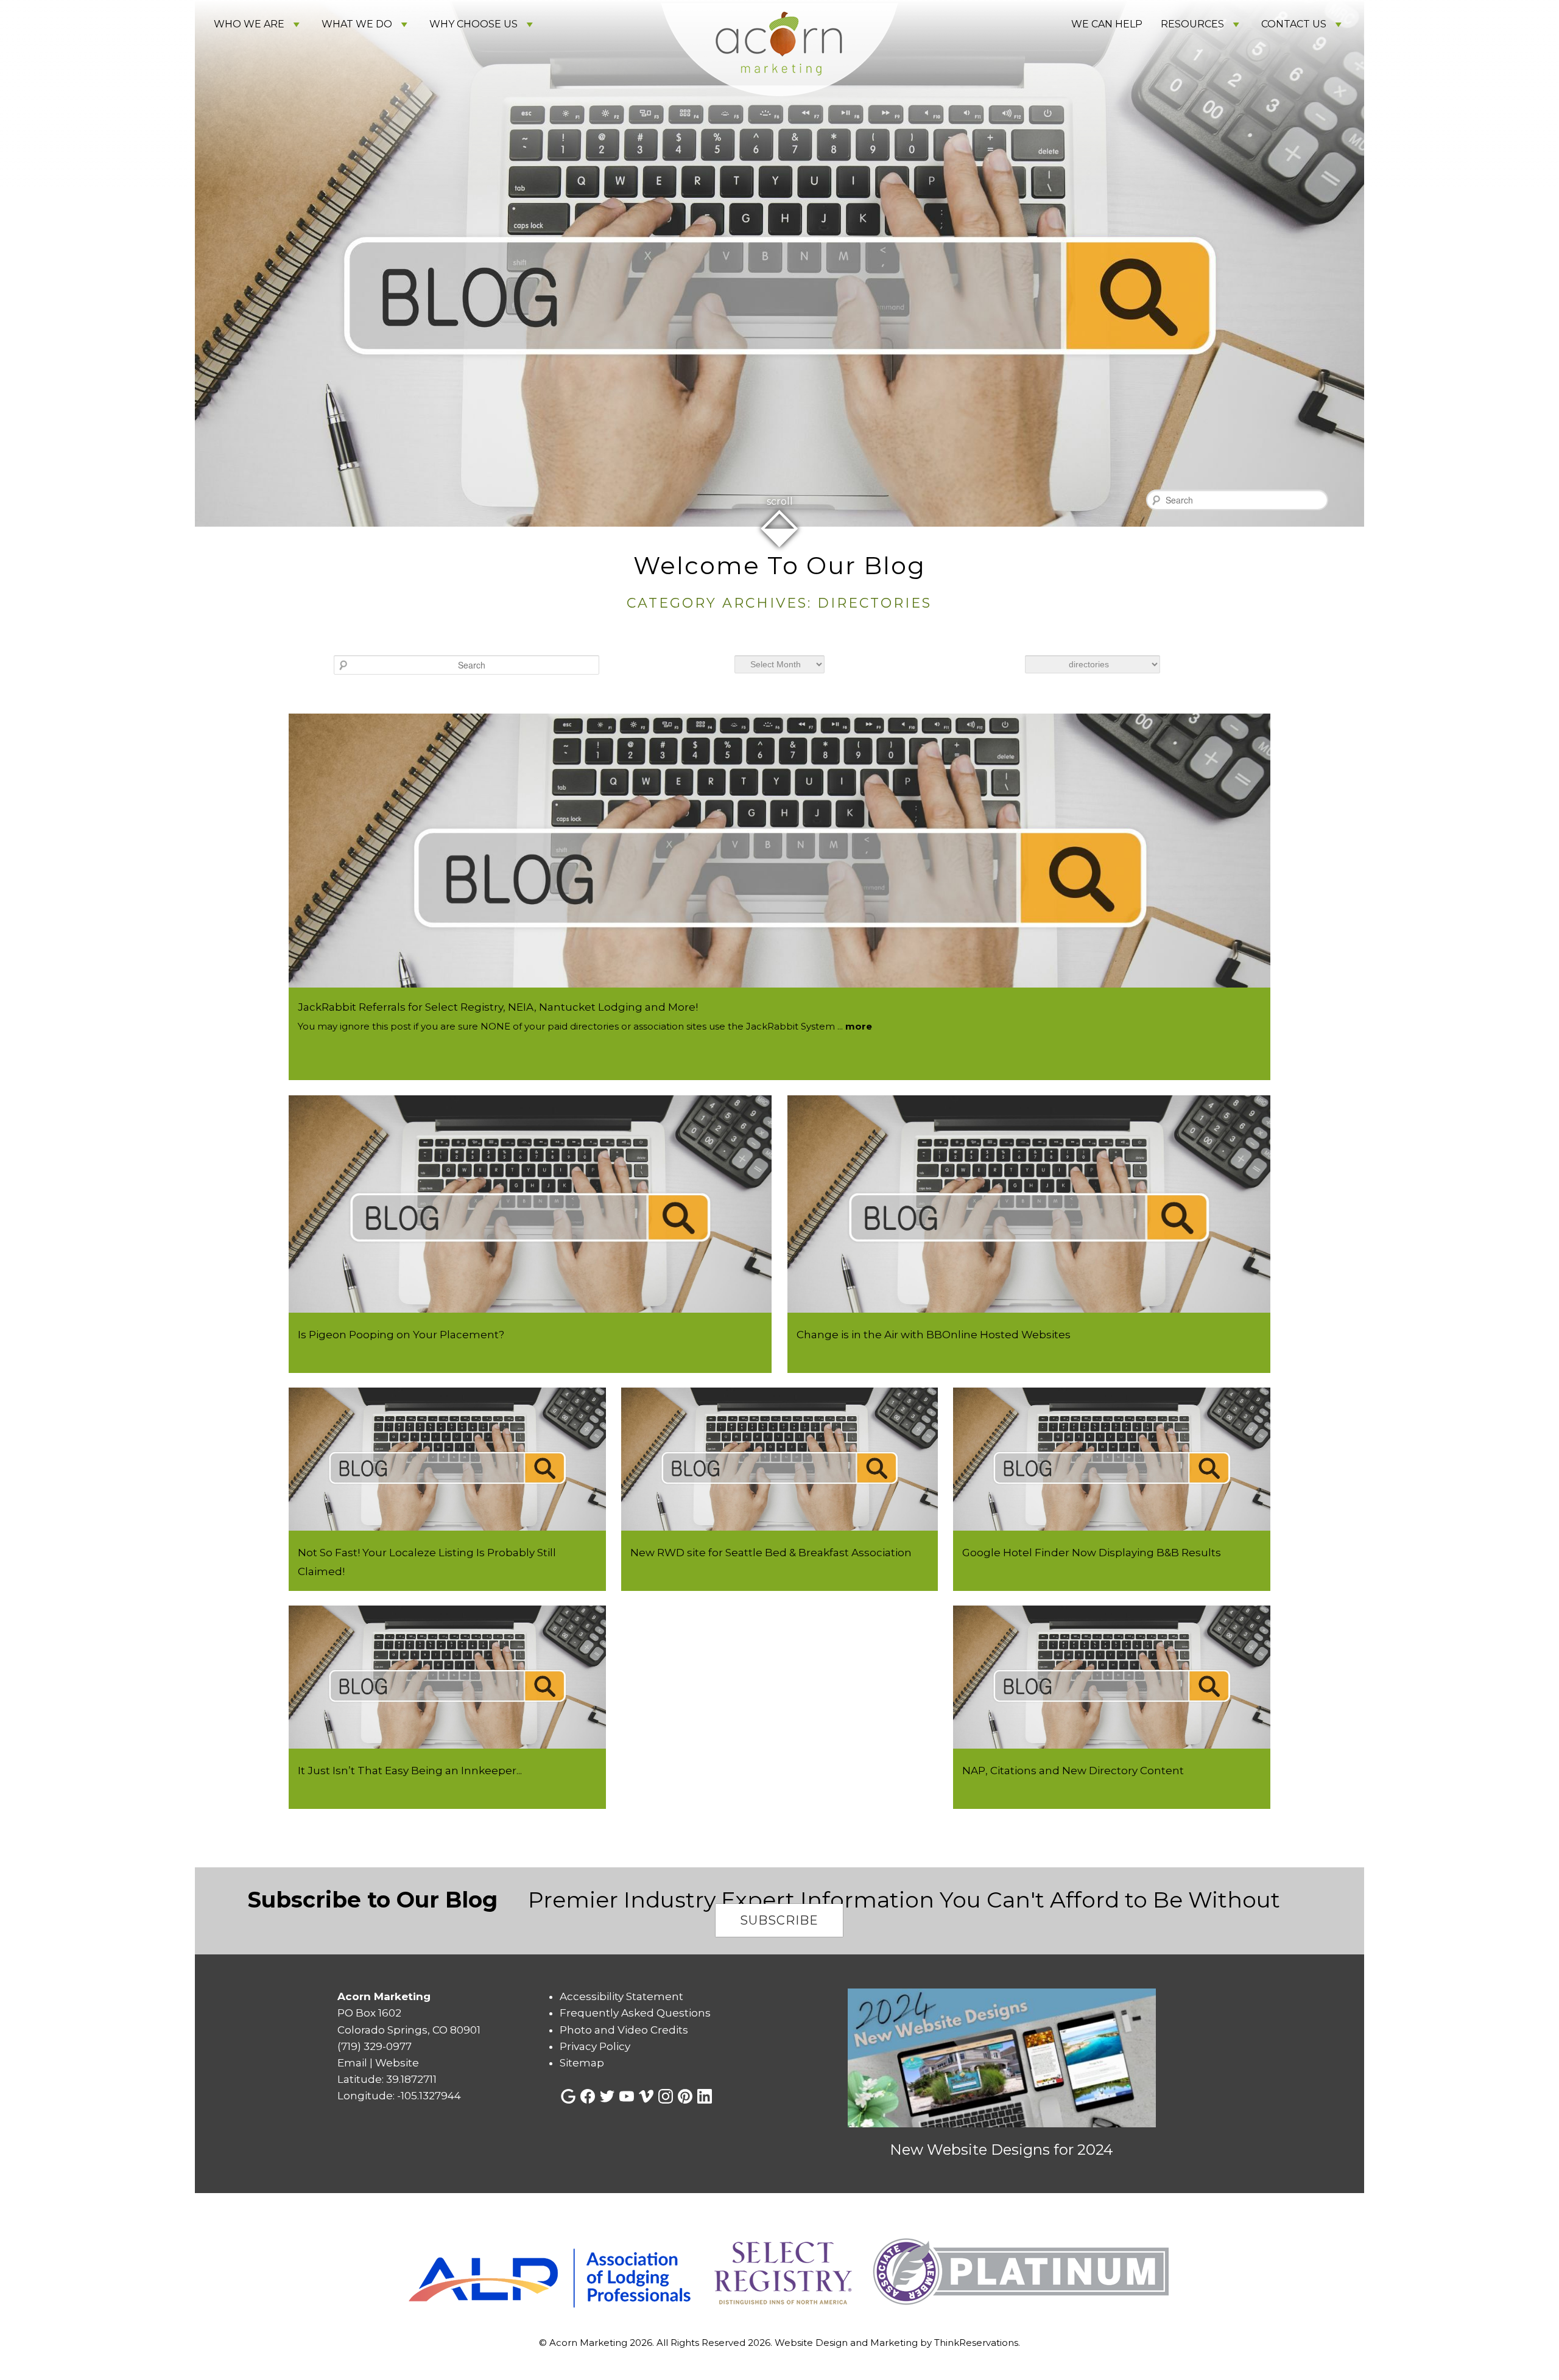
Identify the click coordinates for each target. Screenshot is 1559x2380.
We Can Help (1107, 24)
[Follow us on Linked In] (705, 2096)
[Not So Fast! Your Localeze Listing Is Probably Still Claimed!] (447, 1527)
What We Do (357, 24)
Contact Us (1294, 24)
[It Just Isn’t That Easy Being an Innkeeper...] (447, 1745)
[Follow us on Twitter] (607, 2096)
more (859, 1026)
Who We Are (249, 24)
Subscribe (779, 1920)
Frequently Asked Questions (635, 2013)
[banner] (779, 2273)
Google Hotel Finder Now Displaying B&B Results (1092, 1553)
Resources (1192, 24)
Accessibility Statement (621, 1996)
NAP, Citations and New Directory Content (1073, 1771)
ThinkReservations (976, 2343)
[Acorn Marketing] (779, 114)
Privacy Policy (595, 2046)
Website (397, 2063)
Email (352, 2063)
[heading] (779, 583)
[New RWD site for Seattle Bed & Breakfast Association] (780, 1527)
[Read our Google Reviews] (568, 2096)
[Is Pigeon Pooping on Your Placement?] (530, 1309)
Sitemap (582, 2063)
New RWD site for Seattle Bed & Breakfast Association (771, 1553)
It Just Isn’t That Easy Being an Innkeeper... (410, 1771)
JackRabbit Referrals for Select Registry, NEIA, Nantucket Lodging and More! (498, 1007)
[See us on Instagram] (666, 2096)
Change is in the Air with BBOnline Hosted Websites (934, 1335)
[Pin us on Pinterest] (685, 2096)
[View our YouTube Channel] (627, 2096)
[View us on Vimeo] (646, 2096)
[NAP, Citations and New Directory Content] (1112, 1745)
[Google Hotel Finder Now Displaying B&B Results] (1112, 1527)
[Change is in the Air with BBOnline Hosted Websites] (1029, 1309)
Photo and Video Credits (624, 2030)
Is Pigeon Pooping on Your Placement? (401, 1335)
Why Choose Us (473, 24)
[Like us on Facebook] (588, 2096)
